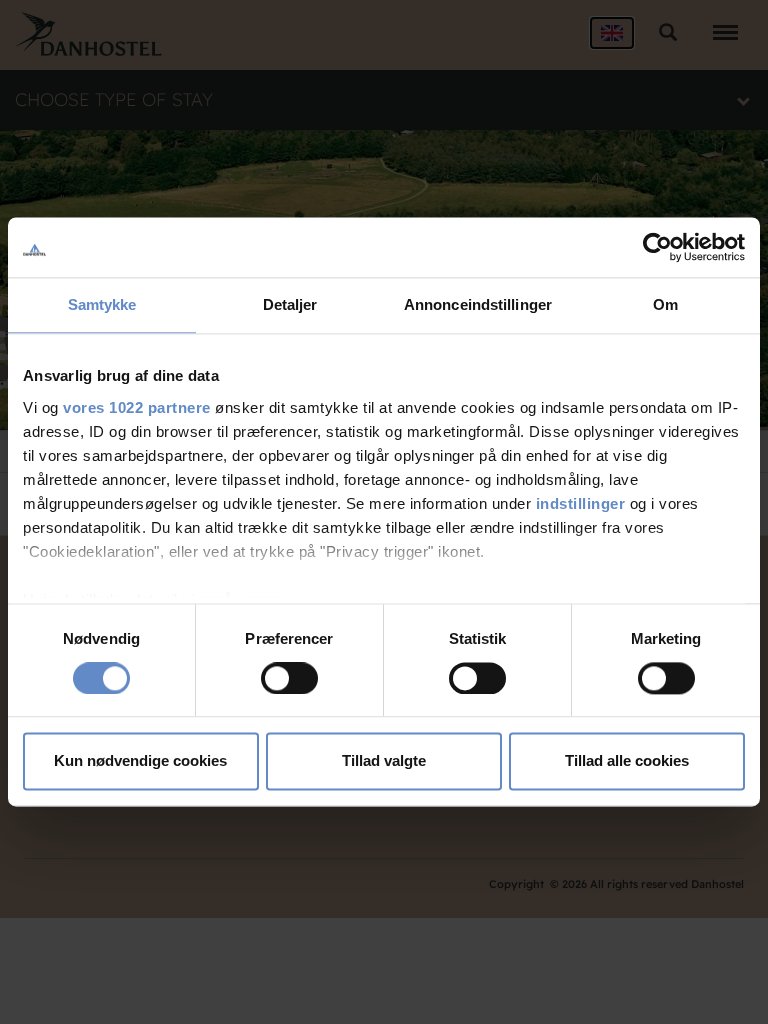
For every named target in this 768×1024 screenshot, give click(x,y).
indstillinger (581, 503)
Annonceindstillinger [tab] (478, 304)
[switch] (289, 678)
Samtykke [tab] (102, 304)
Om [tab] (665, 304)
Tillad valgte (384, 761)
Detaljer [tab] (290, 304)
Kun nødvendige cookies (140, 761)
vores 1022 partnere (137, 407)
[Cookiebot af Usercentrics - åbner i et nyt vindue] (657, 247)
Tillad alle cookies (627, 761)
